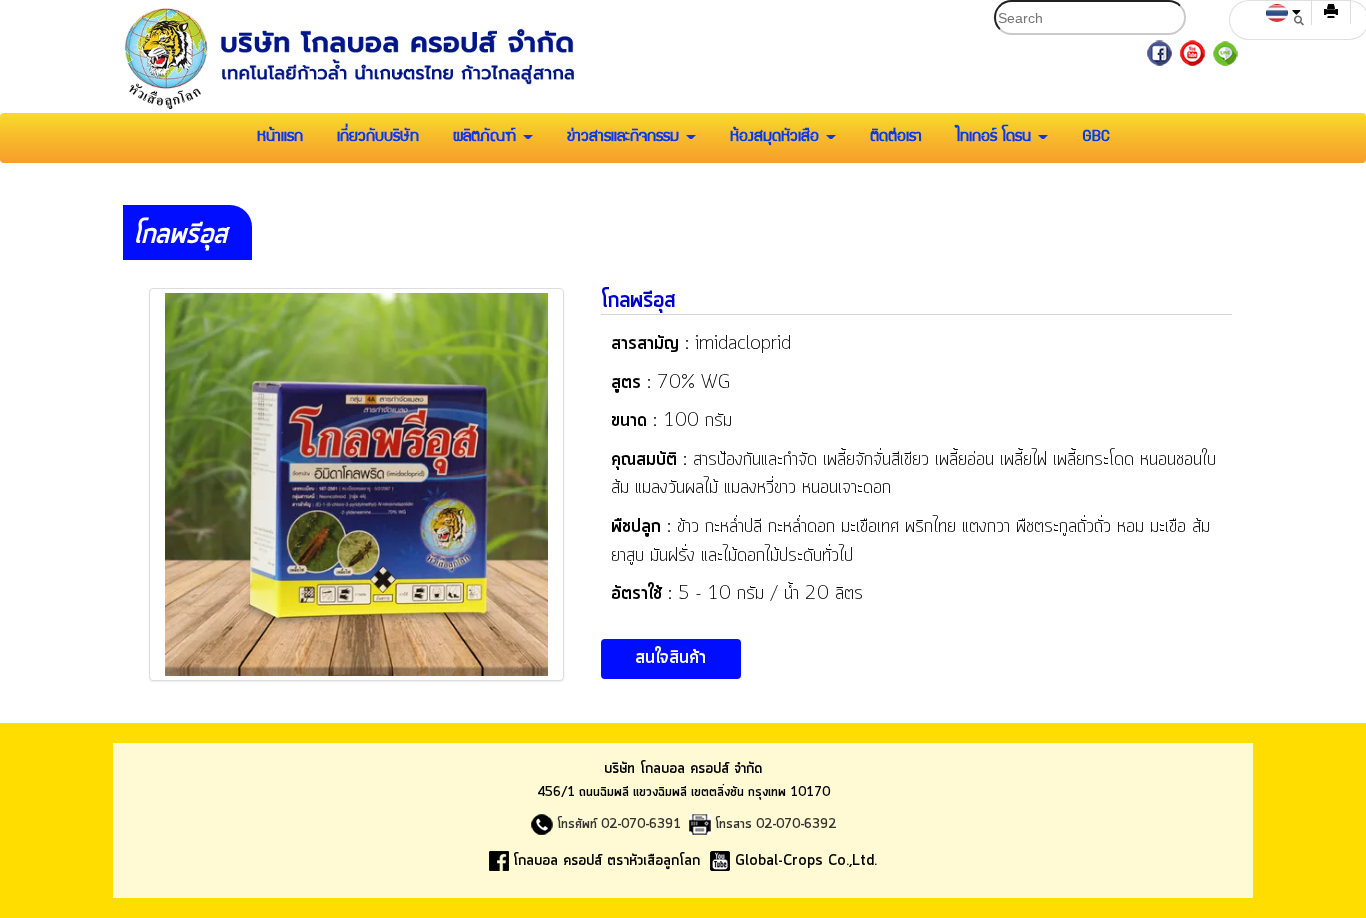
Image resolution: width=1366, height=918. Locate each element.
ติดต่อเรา (896, 138)
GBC (1096, 138)
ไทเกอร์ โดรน (996, 138)
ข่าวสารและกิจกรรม (625, 138)
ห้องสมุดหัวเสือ (777, 138)
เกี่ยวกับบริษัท (378, 138)
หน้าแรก (280, 138)
